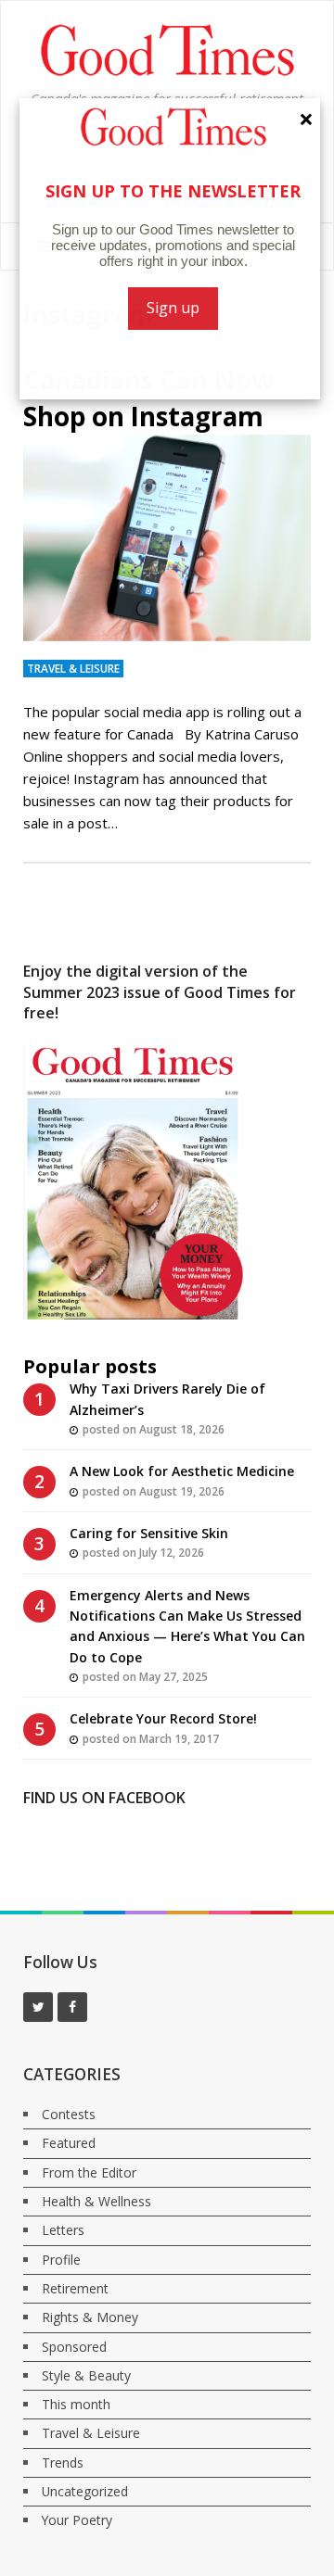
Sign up (170, 308)
